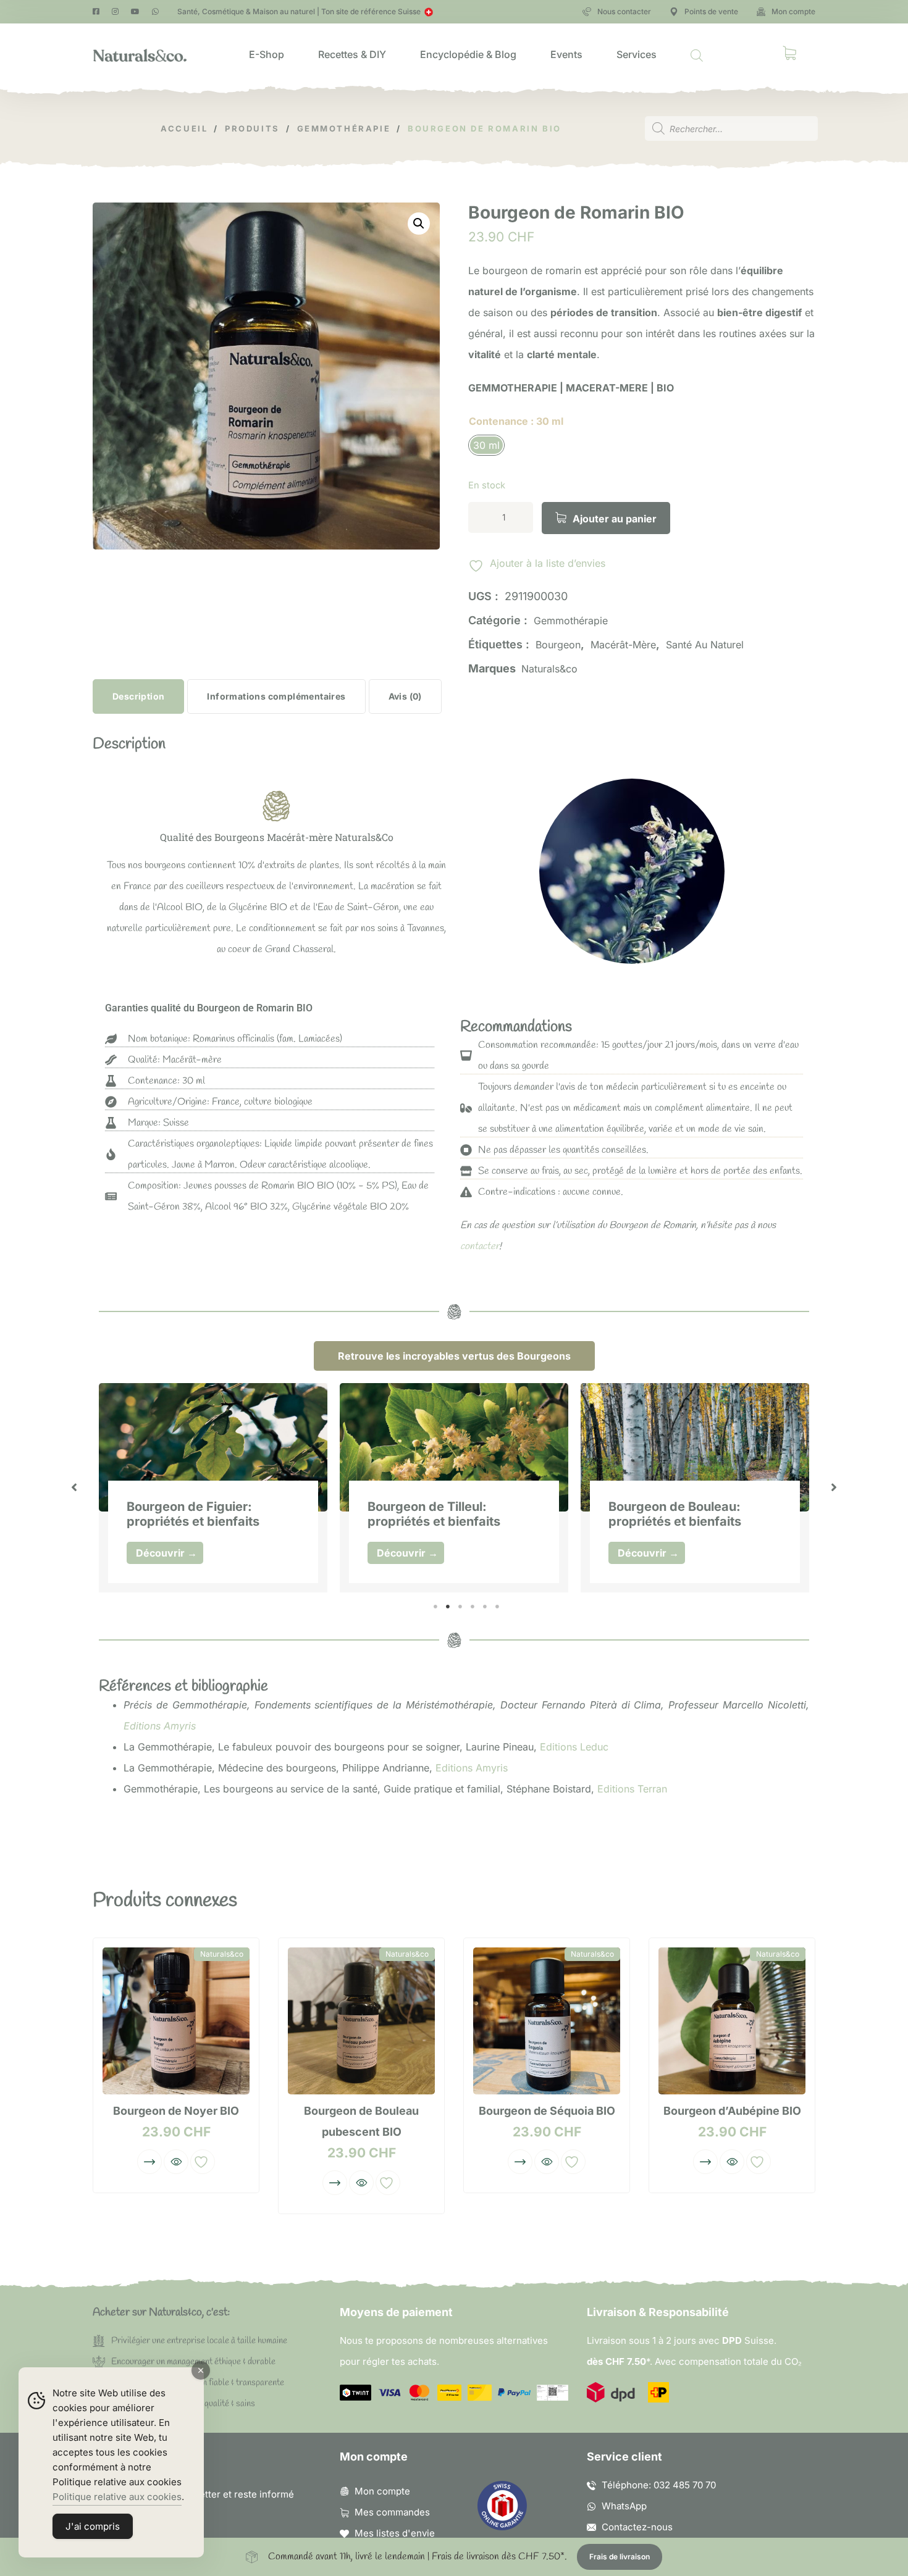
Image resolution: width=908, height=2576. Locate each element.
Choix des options (149, 2162)
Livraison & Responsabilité (658, 2312)
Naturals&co (549, 669)
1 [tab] (435, 1607)
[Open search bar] (697, 54)
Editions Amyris (160, 1726)
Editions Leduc (574, 1747)
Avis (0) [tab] (405, 696)
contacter (480, 1246)
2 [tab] (448, 1607)
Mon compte (793, 11)
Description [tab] (138, 696)
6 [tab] (497, 1607)
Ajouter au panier (615, 519)
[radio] (486, 445)
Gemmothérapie (571, 621)
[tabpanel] (213, 1488)
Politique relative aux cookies (117, 2497)
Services (637, 54)
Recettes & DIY (352, 54)
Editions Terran (632, 1789)
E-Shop (267, 54)
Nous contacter (624, 11)
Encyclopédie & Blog (468, 54)
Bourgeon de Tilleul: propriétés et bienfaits (434, 1514)
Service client (624, 2457)
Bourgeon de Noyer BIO (176, 2111)
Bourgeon (558, 645)
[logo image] (140, 54)
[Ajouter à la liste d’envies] (203, 2162)
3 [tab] (460, 1607)
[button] (419, 224)
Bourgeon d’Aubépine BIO (732, 2111)
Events (566, 54)
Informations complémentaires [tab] (276, 696)
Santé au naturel (705, 645)
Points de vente (711, 11)
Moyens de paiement (396, 2312)
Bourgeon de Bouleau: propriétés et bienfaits (675, 1514)
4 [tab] (473, 1607)
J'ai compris (93, 2526)
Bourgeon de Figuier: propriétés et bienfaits (193, 1514)
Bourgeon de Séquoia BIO (547, 2111)
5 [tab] (485, 1607)
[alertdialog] (454, 2557)
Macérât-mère (623, 645)
